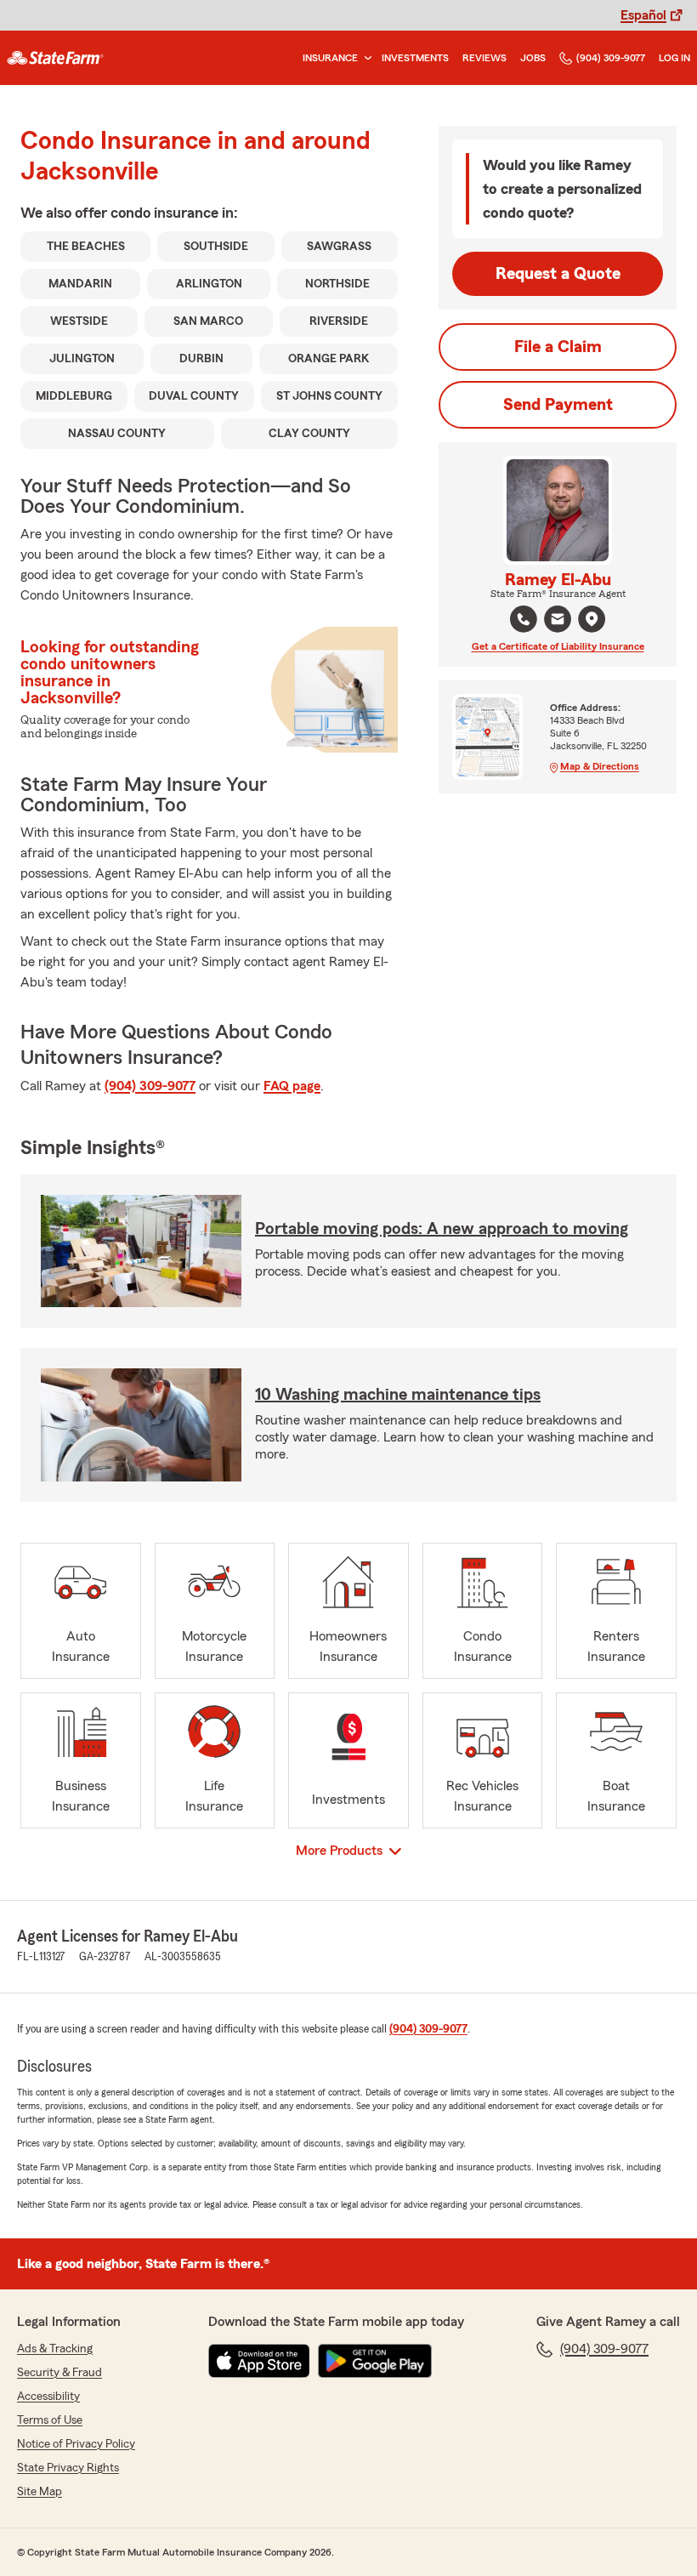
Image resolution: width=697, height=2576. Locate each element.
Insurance (330, 58)
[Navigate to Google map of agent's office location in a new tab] (592, 619)
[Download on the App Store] (259, 2361)
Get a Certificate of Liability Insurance (558, 646)
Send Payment (558, 405)
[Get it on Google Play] (375, 2361)
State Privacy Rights (68, 2468)
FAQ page (292, 1086)
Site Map (40, 2492)
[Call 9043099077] (524, 619)
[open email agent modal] (558, 621)
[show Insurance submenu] (365, 58)
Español (643, 15)
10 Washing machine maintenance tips (398, 1395)
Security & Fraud (59, 2373)
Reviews (484, 58)
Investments (415, 58)
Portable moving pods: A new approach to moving (442, 1229)
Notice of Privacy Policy (76, 2444)
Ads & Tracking (55, 2349)
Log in (674, 58)
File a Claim (558, 347)
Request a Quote (558, 274)
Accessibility (48, 2397)
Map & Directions (600, 766)
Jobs (533, 58)
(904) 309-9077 (611, 58)
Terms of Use (50, 2420)
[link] (55, 58)
